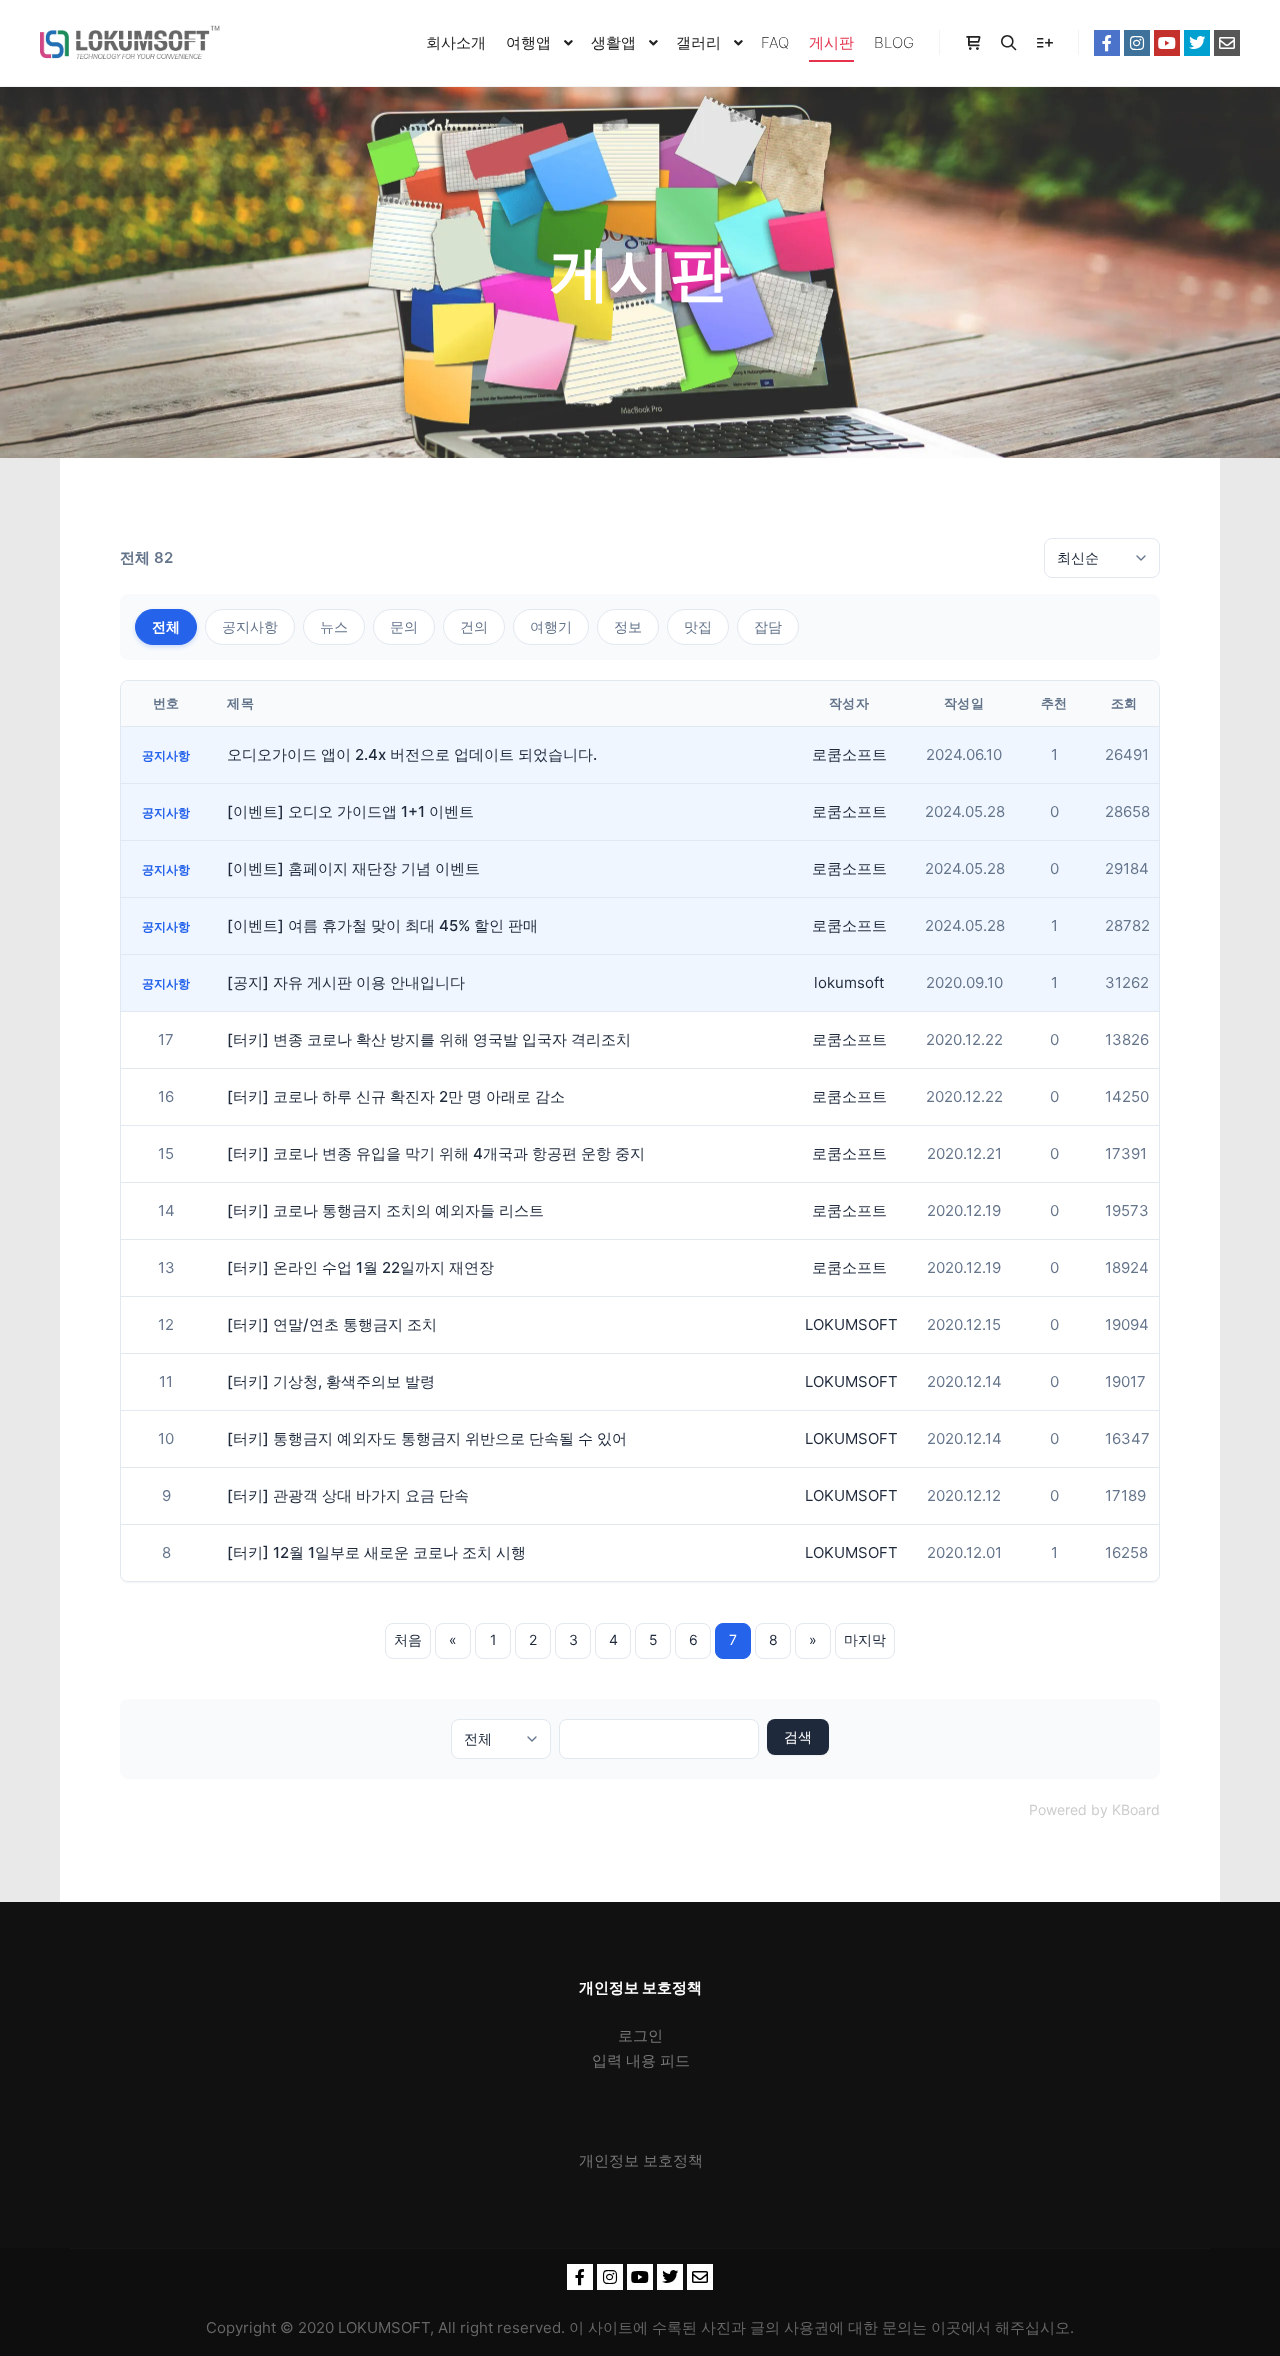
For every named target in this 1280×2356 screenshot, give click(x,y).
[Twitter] (1197, 43)
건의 (474, 626)
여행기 (551, 626)
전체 (166, 626)
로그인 (640, 2035)
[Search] (1009, 43)
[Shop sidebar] (973, 43)
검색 (798, 1736)
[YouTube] (1167, 43)
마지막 (865, 1639)
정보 (628, 626)
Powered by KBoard (1094, 1809)
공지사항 (250, 626)
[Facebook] (1107, 43)
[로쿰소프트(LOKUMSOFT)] (130, 43)
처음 (408, 1639)
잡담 (768, 626)
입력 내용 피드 (641, 2060)
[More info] (1045, 43)
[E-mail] (1227, 43)
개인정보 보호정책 (641, 2160)
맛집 (698, 626)
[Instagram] (1137, 43)
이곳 (946, 2327)
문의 (404, 626)
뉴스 (334, 626)
